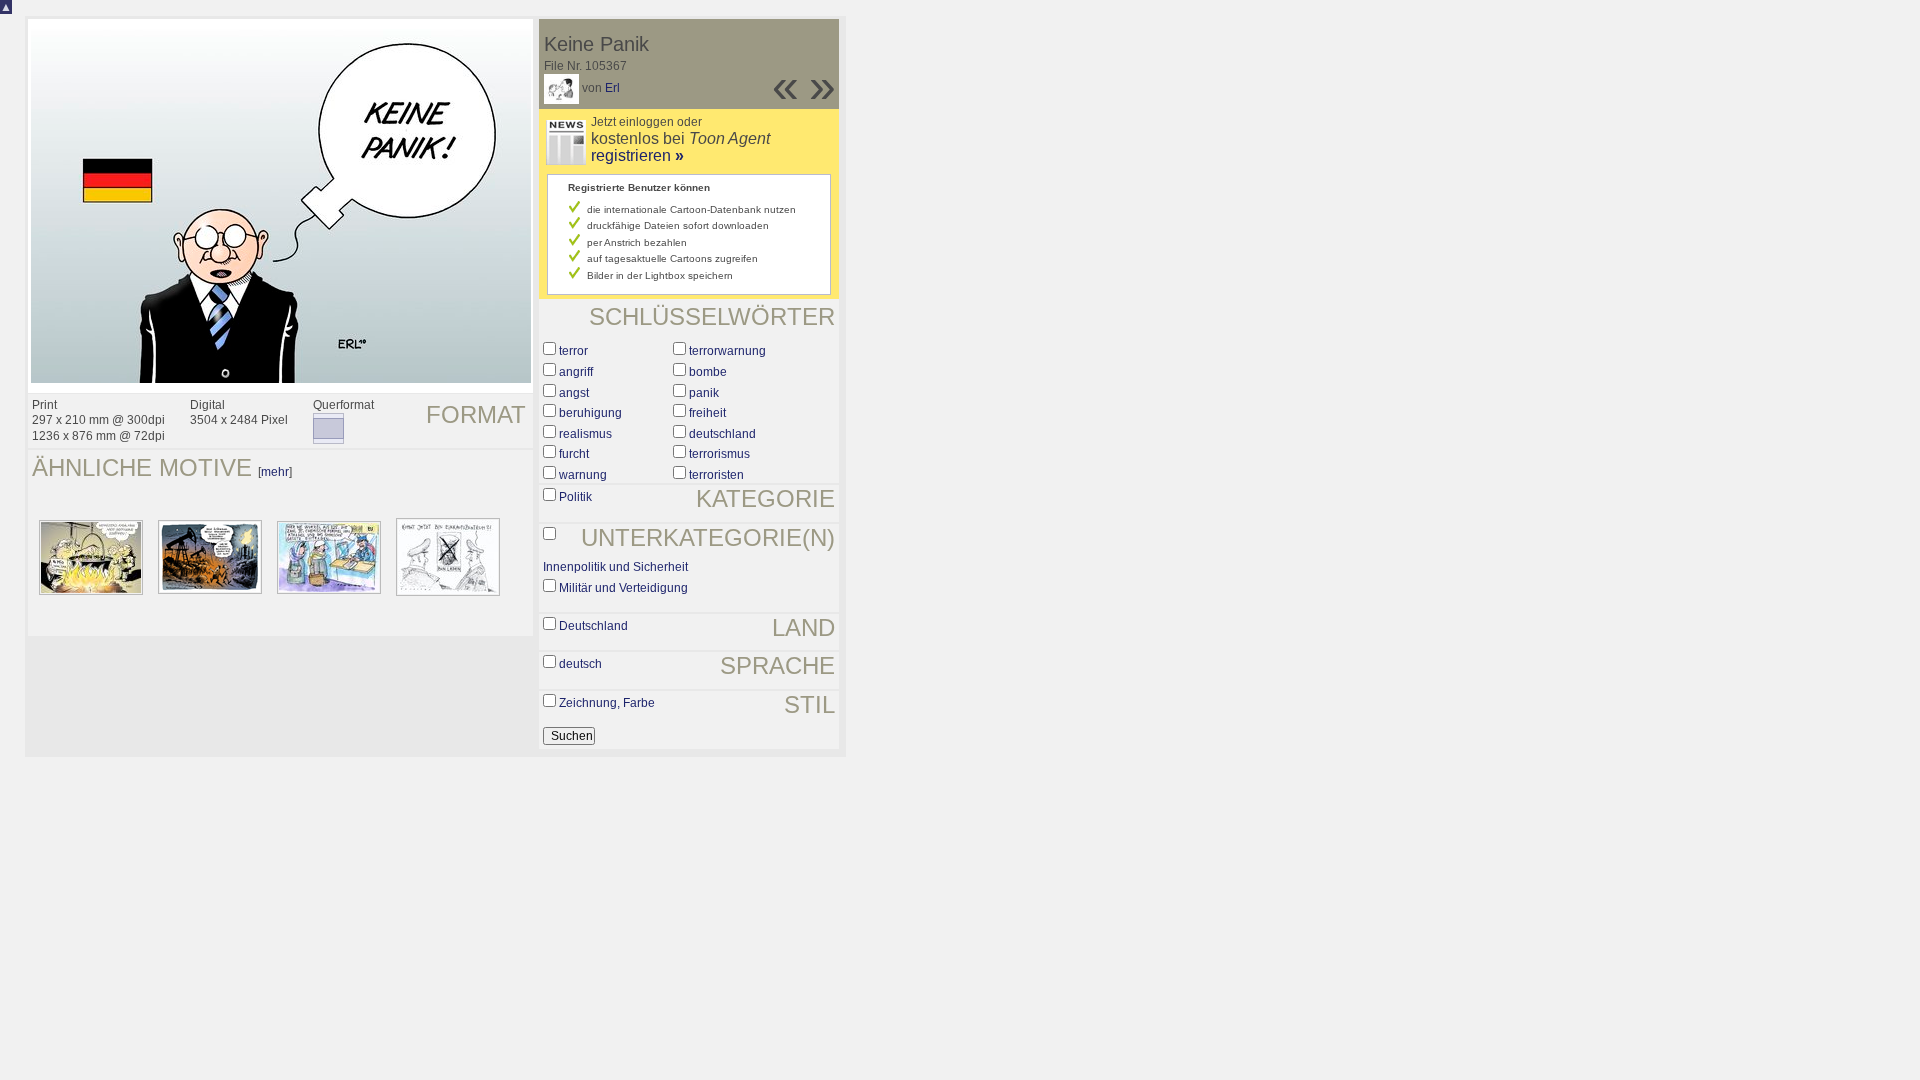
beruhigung (590, 413)
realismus (585, 434)
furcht (574, 454)
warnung (583, 475)
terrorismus (719, 454)
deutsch (580, 664)
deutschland (722, 434)
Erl (612, 88)
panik (704, 393)
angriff (576, 372)
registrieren (637, 155)
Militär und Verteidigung (623, 588)
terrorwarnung (727, 351)
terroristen (716, 475)
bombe (708, 372)
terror (573, 351)
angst (574, 393)
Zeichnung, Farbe (607, 703)
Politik (575, 497)
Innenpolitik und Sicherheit (615, 567)
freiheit (707, 413)
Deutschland (593, 626)
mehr (275, 472)
